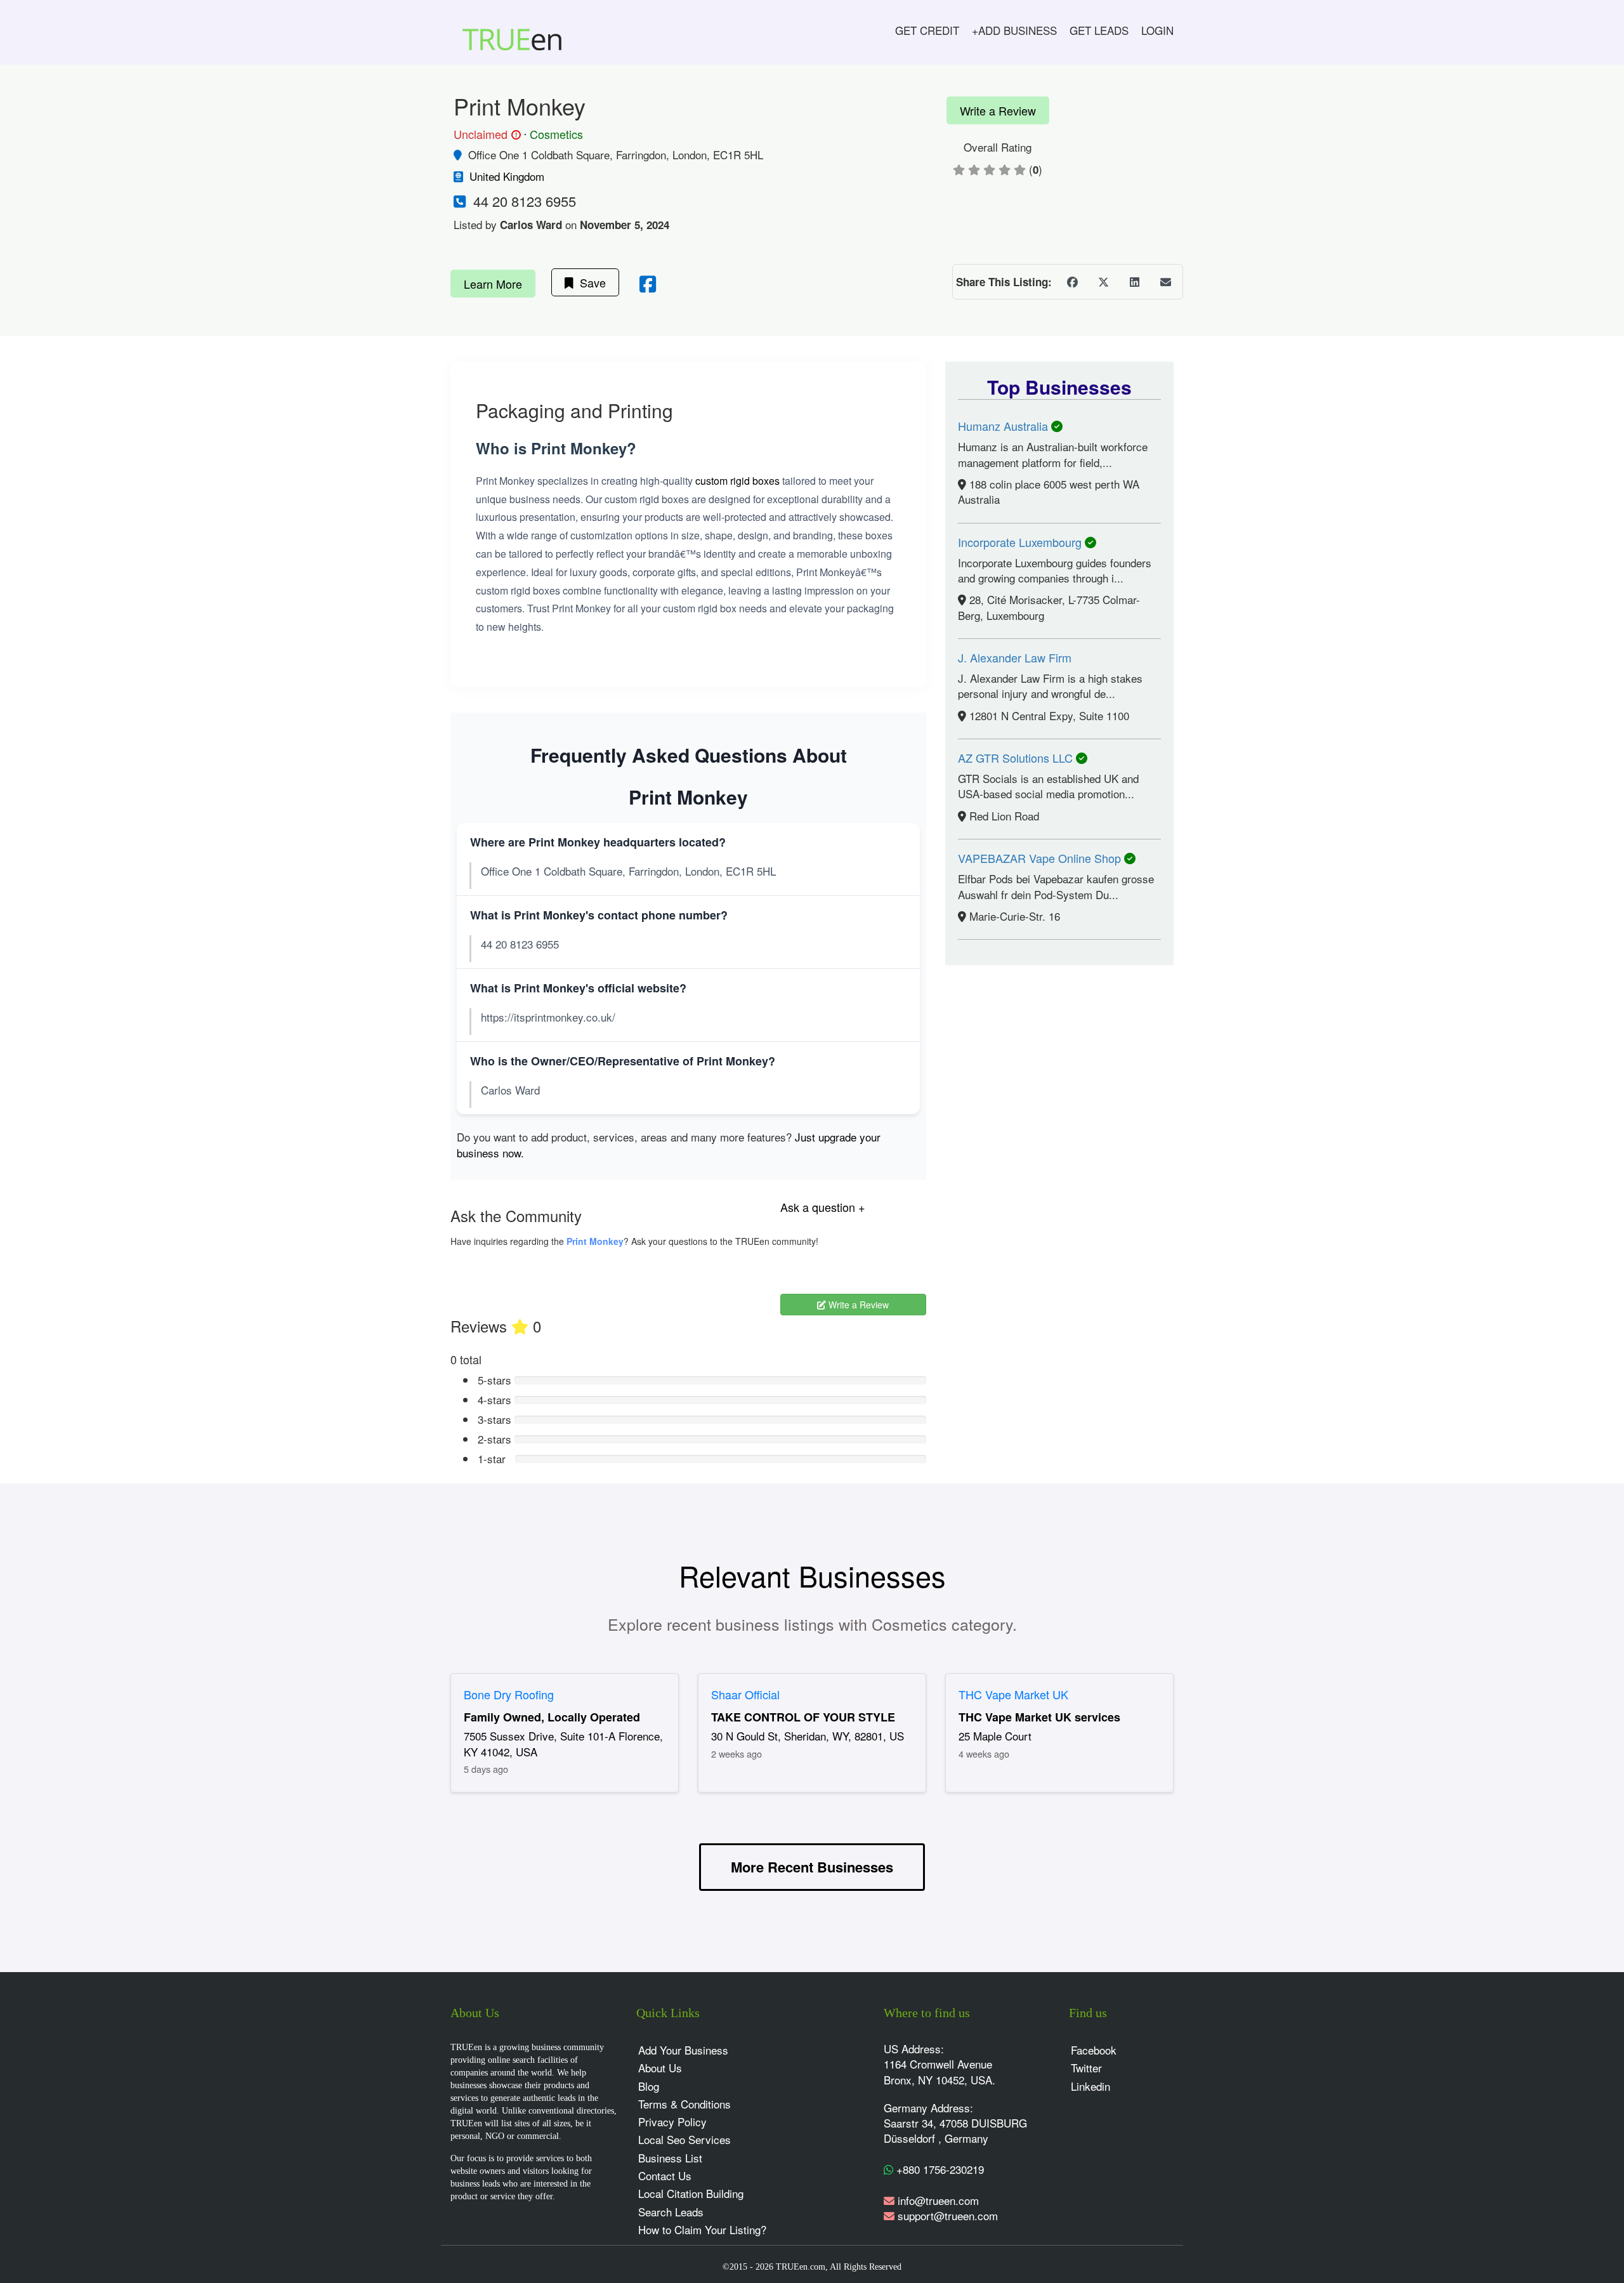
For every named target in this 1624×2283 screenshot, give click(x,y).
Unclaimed (485, 135)
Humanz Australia (1005, 426)
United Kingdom (507, 176)
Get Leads (1099, 30)
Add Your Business (683, 2050)
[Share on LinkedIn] (1134, 282)
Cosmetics (556, 134)
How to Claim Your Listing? (702, 2229)
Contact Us (665, 2175)
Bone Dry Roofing (509, 1694)
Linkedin (1090, 2086)
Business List (670, 2158)
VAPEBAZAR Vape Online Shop (1041, 858)
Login (1157, 30)
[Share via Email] (1165, 282)
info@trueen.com (938, 2200)
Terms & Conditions (684, 2104)
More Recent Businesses (812, 1867)
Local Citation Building (691, 2193)
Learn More (493, 284)
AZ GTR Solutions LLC (1017, 758)
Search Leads (671, 2212)
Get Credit (927, 30)
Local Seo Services (684, 2139)
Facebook (1094, 2050)
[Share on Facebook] (1072, 282)
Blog (649, 2086)
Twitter (1086, 2068)
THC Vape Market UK (1013, 1694)
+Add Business (1014, 30)
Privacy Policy (672, 2122)
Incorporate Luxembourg (1021, 542)
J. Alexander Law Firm (1015, 657)
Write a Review (998, 110)
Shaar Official (745, 1694)
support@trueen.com (948, 2215)
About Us (660, 2068)
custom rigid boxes (737, 481)
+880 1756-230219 (939, 2169)
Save (590, 282)
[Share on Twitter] (1103, 282)
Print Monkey (595, 1241)
